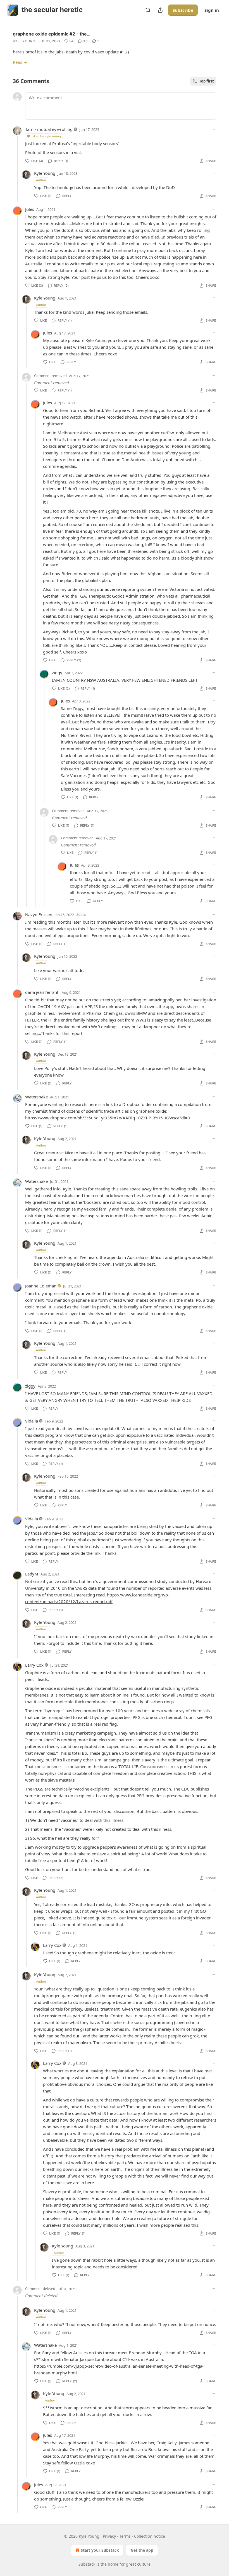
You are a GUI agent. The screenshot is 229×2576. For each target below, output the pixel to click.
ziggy (57, 673)
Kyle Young (24, 41)
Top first (207, 81)
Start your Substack (100, 2550)
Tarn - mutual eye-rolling (49, 129)
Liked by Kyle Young (46, 136)
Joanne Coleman (41, 1286)
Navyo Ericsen (39, 914)
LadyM (32, 1574)
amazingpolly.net (165, 1000)
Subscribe (183, 10)
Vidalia (32, 1421)
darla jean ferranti (42, 992)
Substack (87, 2564)
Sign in (212, 10)
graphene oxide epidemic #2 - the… (52, 34)
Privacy (109, 2536)
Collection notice (150, 2536)
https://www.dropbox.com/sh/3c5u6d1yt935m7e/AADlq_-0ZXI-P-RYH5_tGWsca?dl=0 (108, 1118)
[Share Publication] (160, 10)
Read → (20, 62)
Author (41, 180)
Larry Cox (34, 1665)
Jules (30, 209)
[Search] (148, 10)
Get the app (142, 2550)
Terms (125, 2536)
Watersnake (36, 1097)
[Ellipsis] (213, 129)
